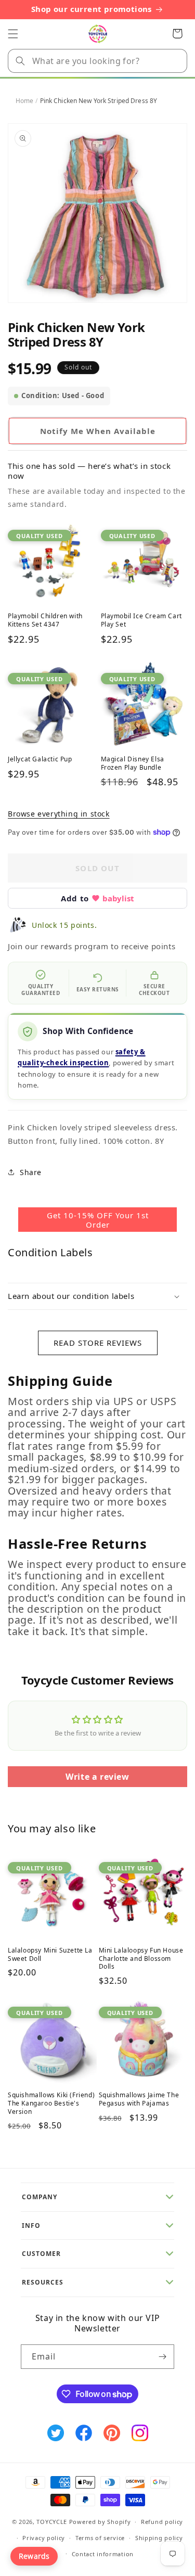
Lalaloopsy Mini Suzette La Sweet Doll (50, 1954)
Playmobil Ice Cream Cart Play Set (141, 620)
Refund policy (162, 2522)
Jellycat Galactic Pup (40, 759)
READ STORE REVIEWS (98, 1343)
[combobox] (97, 61)
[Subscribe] (162, 2357)
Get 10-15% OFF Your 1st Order (98, 1220)
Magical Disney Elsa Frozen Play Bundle (133, 763)
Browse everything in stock (59, 814)
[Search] (20, 61)
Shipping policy (159, 2538)
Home (24, 101)
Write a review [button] (97, 1777)
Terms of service (100, 2538)
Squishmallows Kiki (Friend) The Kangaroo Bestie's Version (51, 2103)
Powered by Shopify (100, 2522)
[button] (13, 34)
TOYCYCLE (52, 2522)
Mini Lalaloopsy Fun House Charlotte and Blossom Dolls (141, 1959)
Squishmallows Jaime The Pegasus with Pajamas (139, 2099)
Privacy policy (44, 2538)
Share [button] (31, 1172)
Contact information (103, 2554)
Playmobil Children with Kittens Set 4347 (45, 620)
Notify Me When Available (98, 431)
